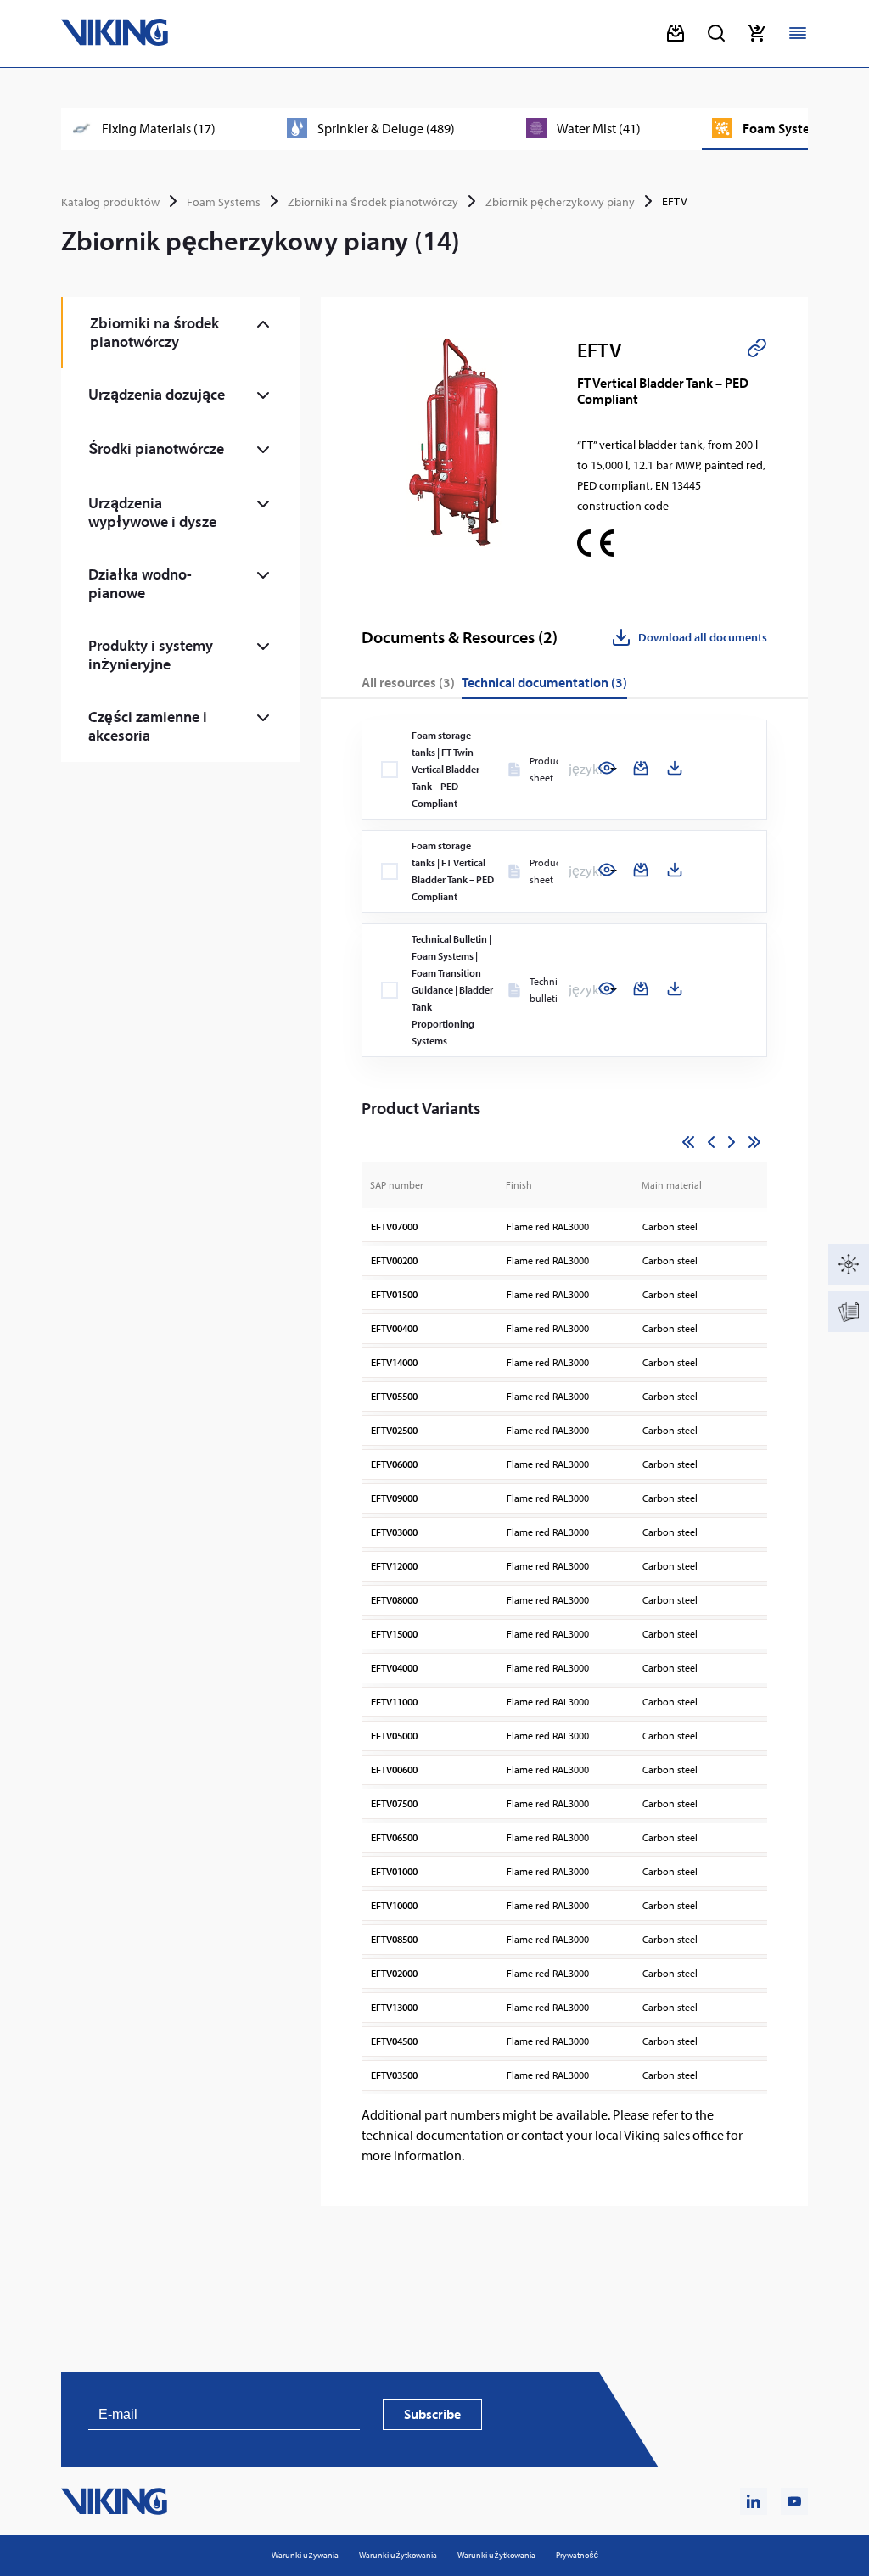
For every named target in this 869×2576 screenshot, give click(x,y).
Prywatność (577, 2555)
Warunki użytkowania (398, 2555)
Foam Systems (224, 202)
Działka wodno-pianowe (140, 583)
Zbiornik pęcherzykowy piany (560, 202)
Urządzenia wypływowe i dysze (152, 512)
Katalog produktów (110, 202)
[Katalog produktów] (849, 1264)
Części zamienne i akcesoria (148, 726)
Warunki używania (305, 2555)
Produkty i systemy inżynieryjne (151, 655)
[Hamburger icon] (798, 33)
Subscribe (432, 2414)
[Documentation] (849, 1312)
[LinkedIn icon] (754, 2501)
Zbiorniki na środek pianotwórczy (373, 202)
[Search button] (716, 33)
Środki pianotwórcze (156, 448)
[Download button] (676, 33)
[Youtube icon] (794, 2501)
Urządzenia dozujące (157, 394)
